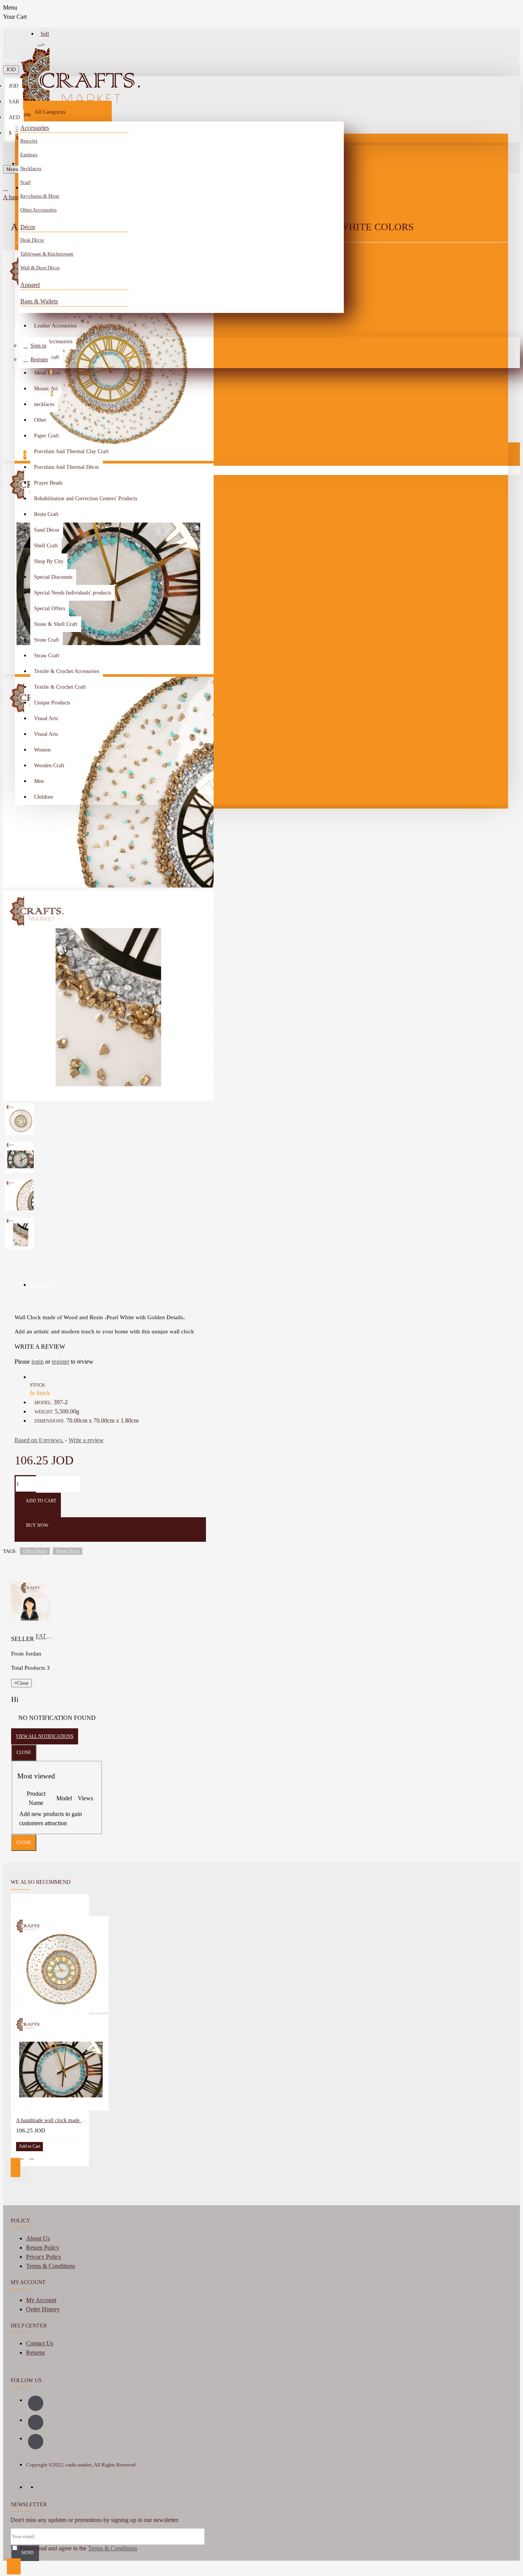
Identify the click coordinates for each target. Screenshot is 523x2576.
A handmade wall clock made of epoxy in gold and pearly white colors (51, 2120)
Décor (28, 227)
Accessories (35, 128)
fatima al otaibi (44, 1636)
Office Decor (35, 1551)
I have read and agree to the (78, 2548)
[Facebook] (36, 2403)
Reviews (41, 1285)
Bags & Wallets (39, 301)
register (60, 1362)
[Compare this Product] (32, 2157)
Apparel (30, 285)
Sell (45, 34)
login (38, 1362)
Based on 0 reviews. (39, 1440)
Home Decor (68, 1551)
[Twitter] (36, 2442)
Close (24, 1752)
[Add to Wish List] (21, 2157)
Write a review (86, 1440)
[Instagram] (36, 2422)
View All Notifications (45, 1736)
